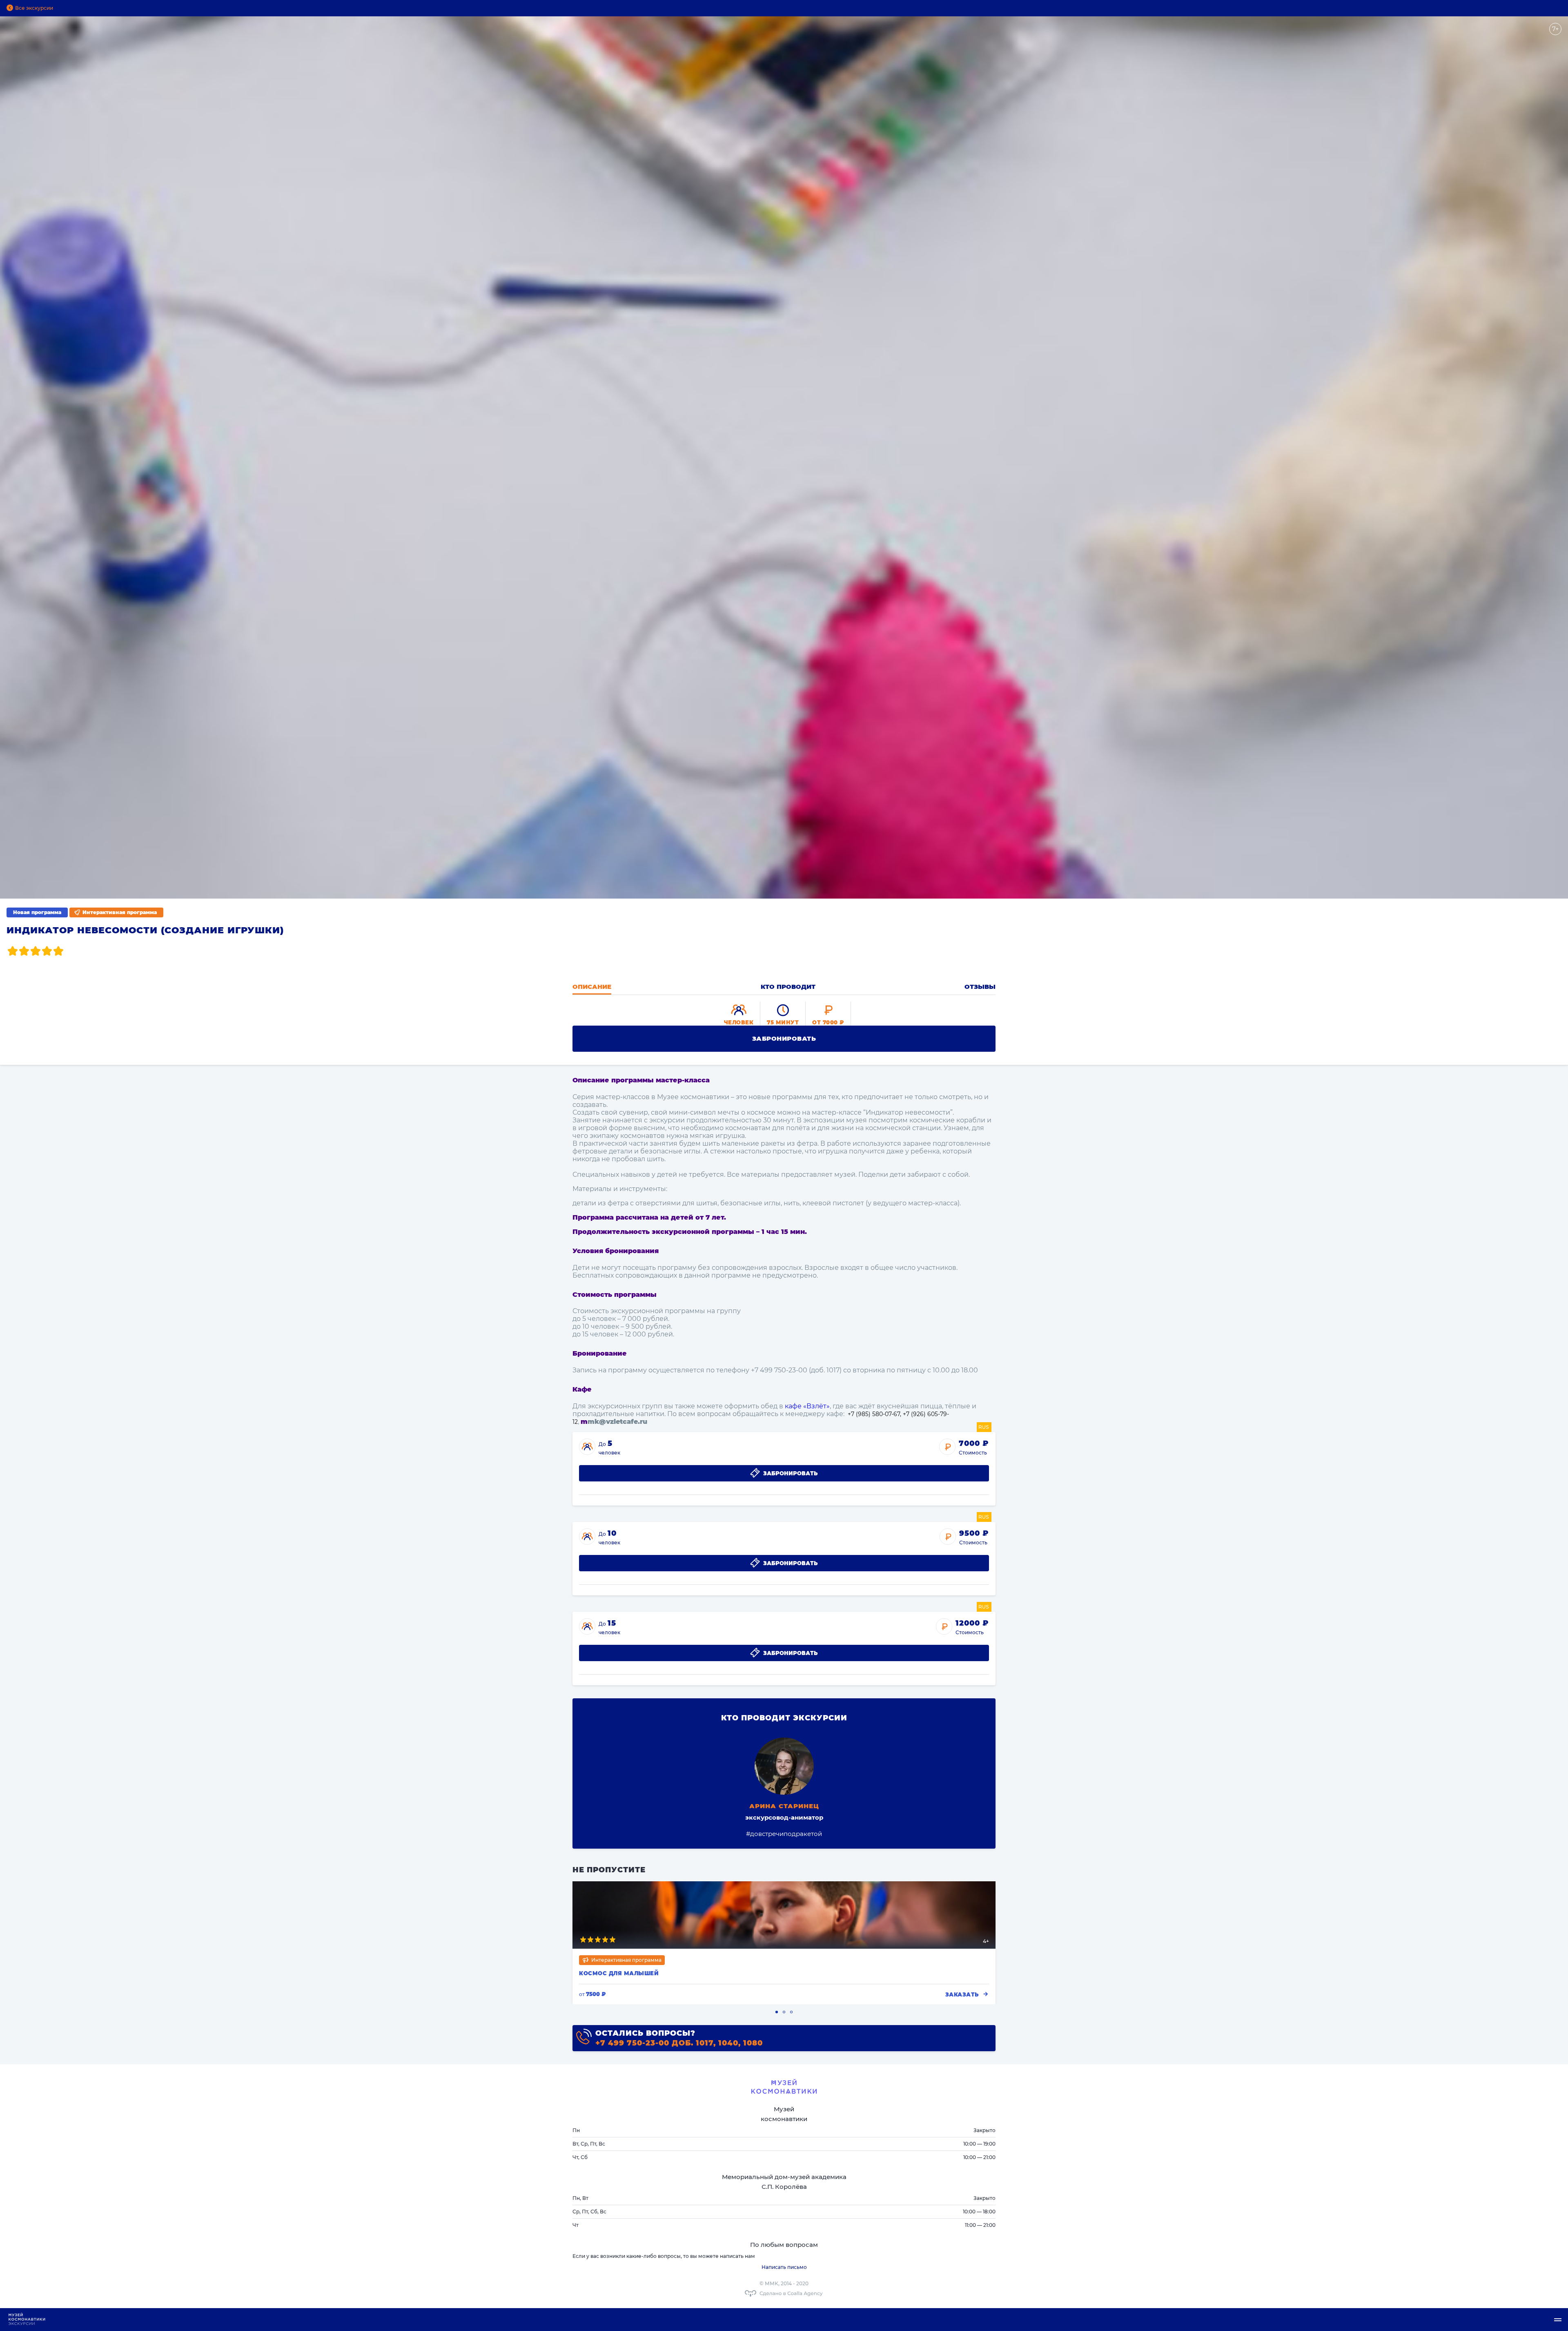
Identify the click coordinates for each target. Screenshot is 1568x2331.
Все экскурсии (34, 8)
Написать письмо (784, 2267)
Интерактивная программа (120, 912)
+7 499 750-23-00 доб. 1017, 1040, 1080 (679, 2043)
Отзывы (980, 987)
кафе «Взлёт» (807, 1406)
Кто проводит (788, 987)
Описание (592, 987)
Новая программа (37, 912)
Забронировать (784, 1038)
